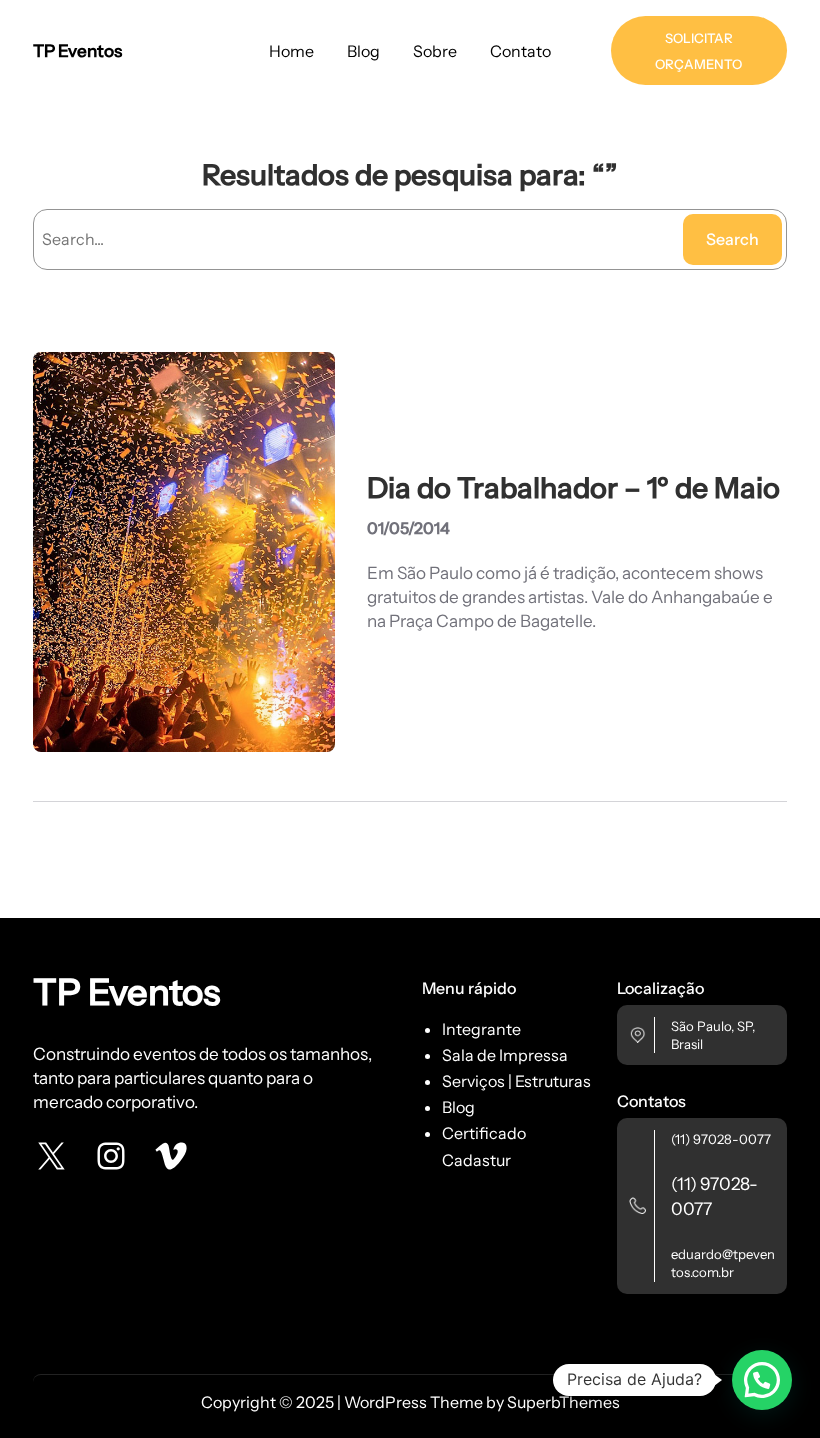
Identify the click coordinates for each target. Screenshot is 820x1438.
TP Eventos (77, 50)
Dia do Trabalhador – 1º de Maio (573, 488)
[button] (762, 1380)
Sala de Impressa (505, 1055)
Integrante (481, 1029)
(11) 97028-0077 (721, 1139)
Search (732, 239)
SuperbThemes (563, 1402)
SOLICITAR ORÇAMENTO (698, 51)
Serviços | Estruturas (516, 1081)
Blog (458, 1107)
